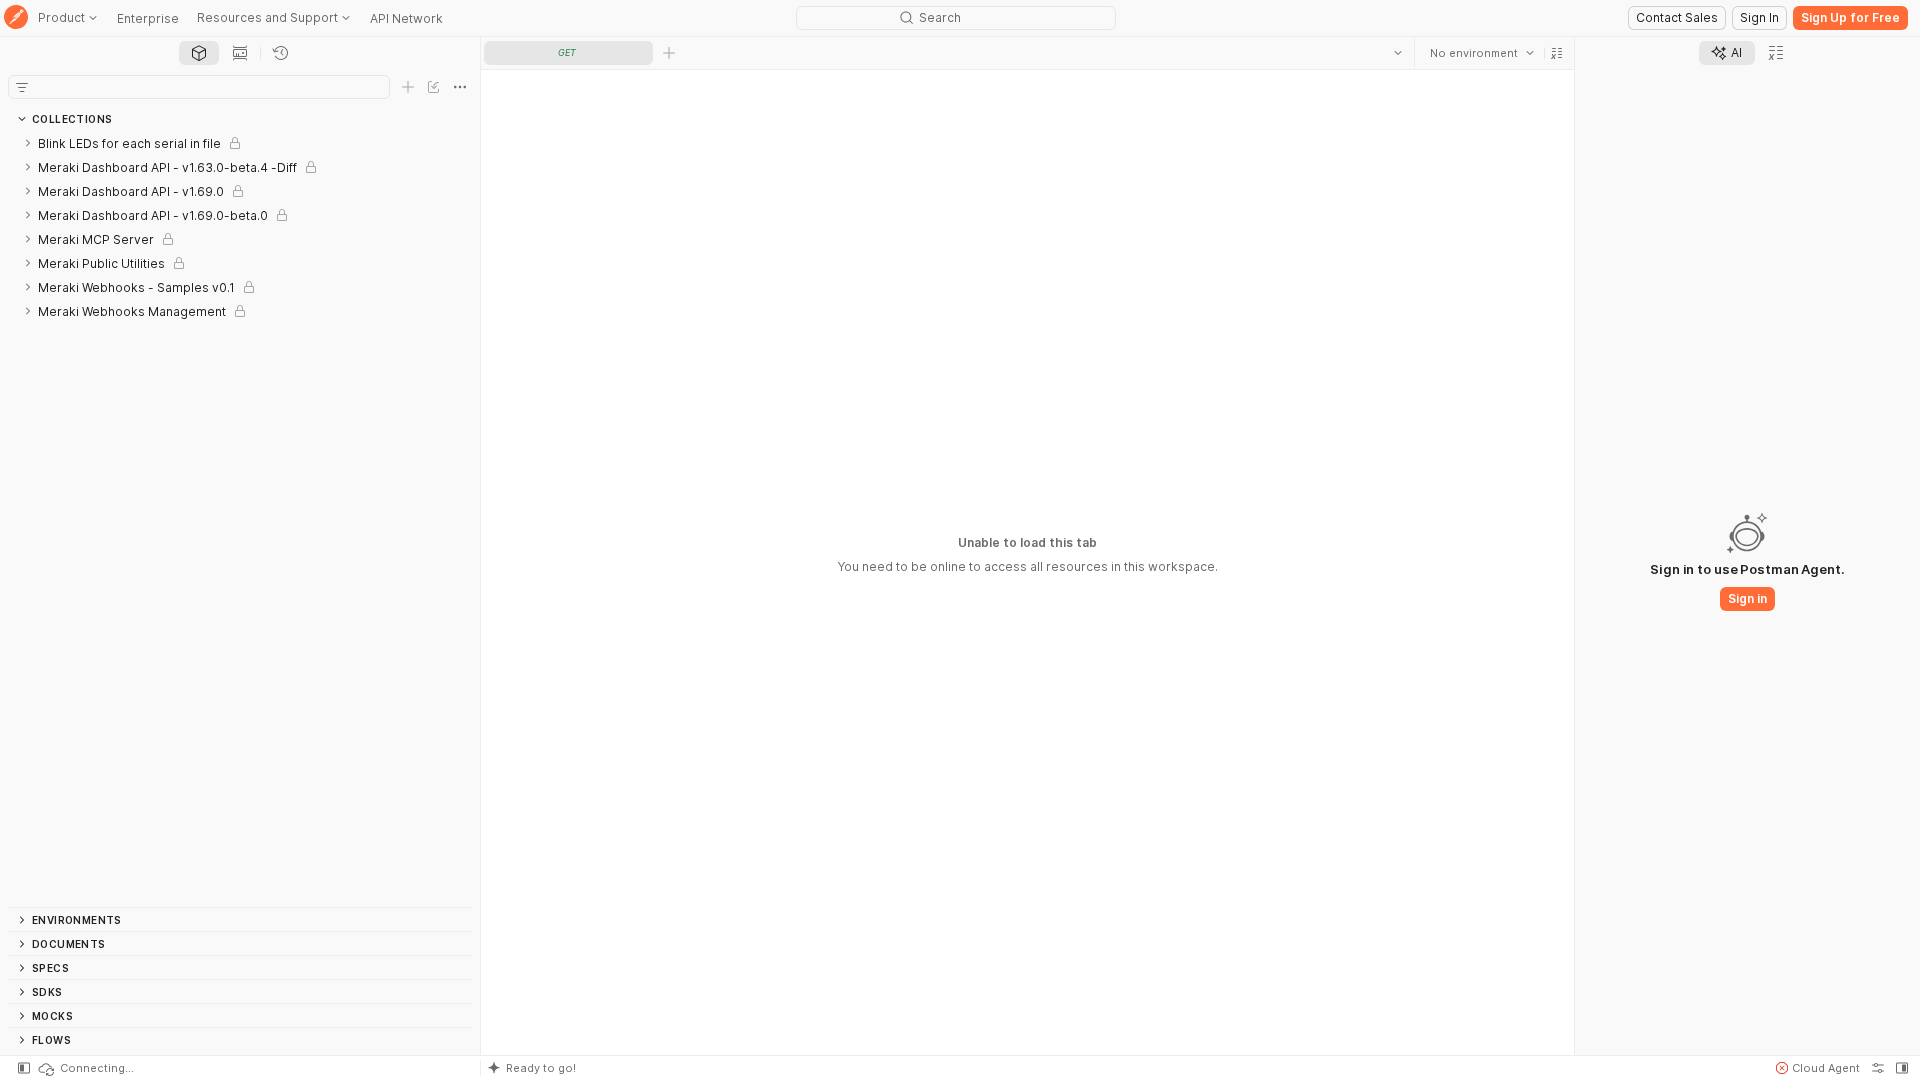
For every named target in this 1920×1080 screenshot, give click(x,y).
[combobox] (1482, 53)
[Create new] (408, 87)
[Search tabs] (1398, 53)
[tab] (199, 53)
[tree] (240, 519)
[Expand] (28, 143)
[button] (1557, 53)
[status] (85, 1068)
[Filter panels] (22, 87)
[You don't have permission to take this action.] (669, 53)
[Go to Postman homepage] (16, 18)
